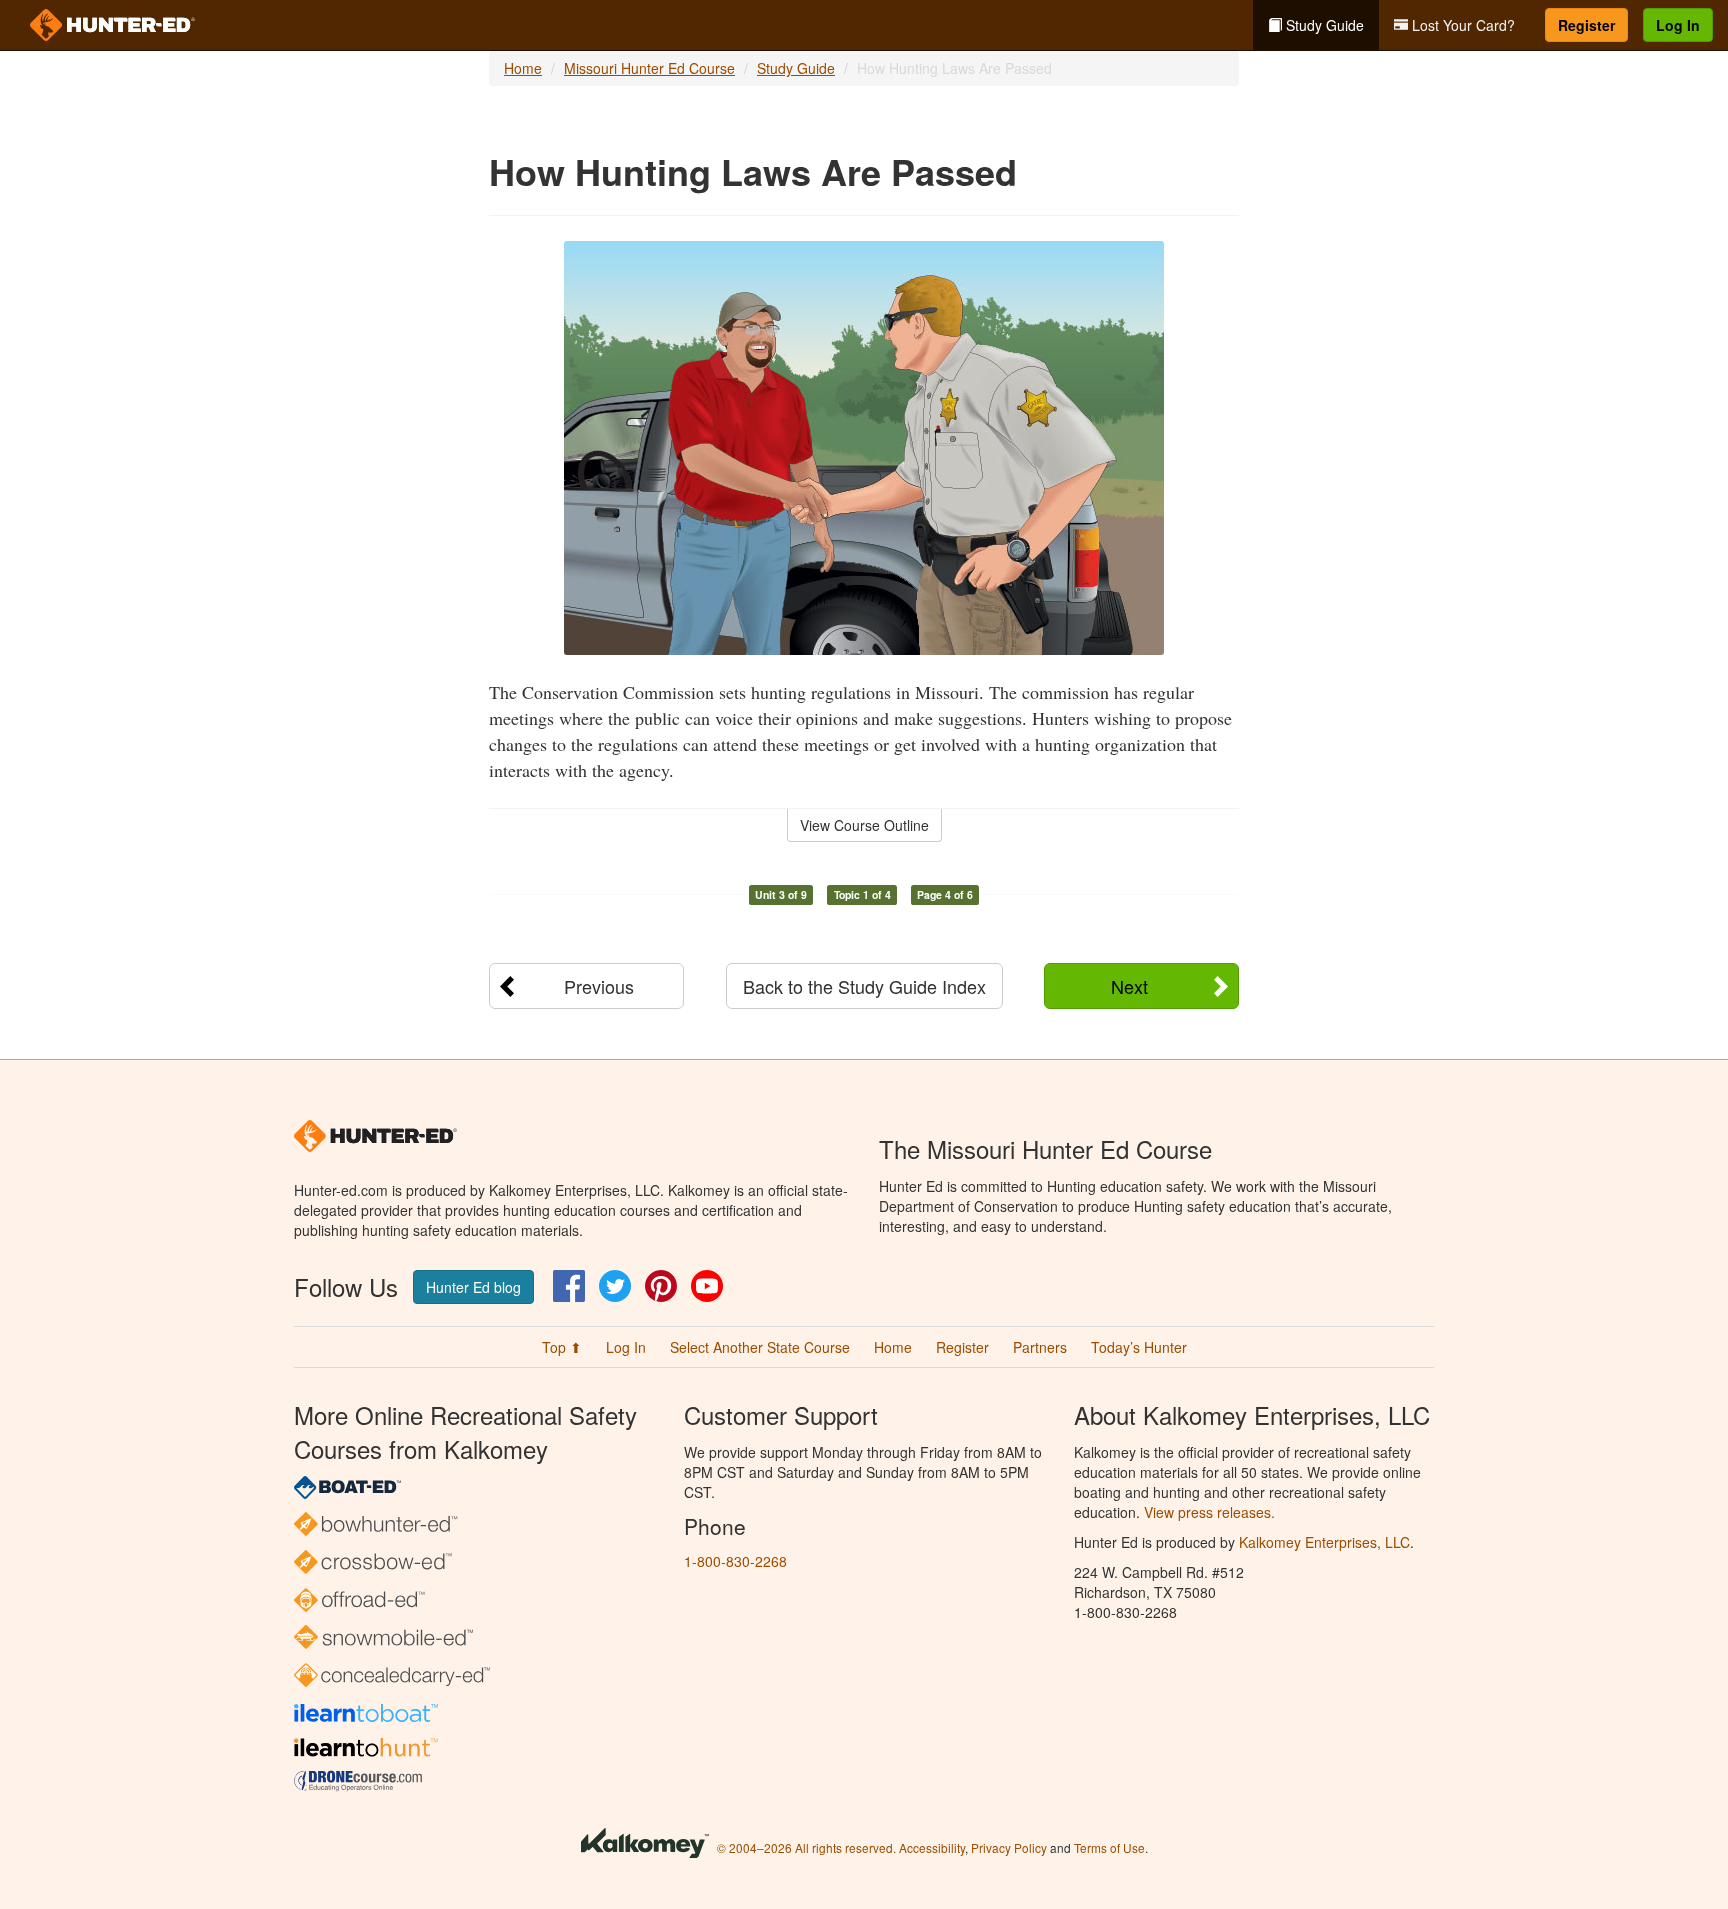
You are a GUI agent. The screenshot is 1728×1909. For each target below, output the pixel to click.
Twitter (615, 1286)
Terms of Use (1109, 1847)
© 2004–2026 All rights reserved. (806, 1847)
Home (523, 68)
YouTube (707, 1286)
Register (1586, 25)
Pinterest (661, 1286)
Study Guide (1323, 25)
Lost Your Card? (1461, 25)
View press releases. (1209, 1512)
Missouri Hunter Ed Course (649, 68)
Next (1129, 986)
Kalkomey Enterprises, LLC (1324, 1542)
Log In (1678, 25)
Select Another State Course (760, 1347)
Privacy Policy (1009, 1847)
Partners (1040, 1347)
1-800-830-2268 (735, 1561)
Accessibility (932, 1847)
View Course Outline (864, 825)
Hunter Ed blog (473, 1287)
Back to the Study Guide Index (864, 986)
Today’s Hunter (1139, 1347)
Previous (599, 986)
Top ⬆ (562, 1347)
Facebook (569, 1286)
